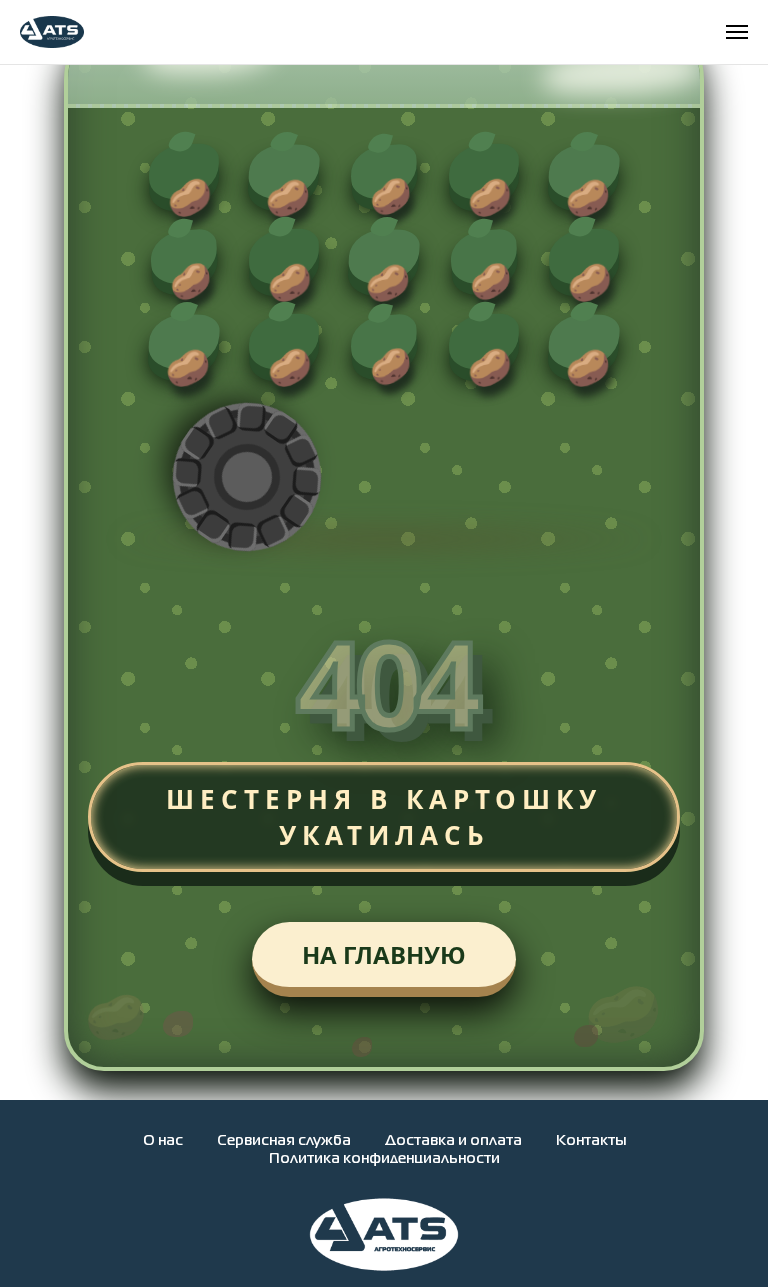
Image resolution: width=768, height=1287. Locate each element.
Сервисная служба (284, 1141)
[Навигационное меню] (737, 32)
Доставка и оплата (453, 1141)
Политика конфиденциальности (384, 1159)
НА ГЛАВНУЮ (384, 954)
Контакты (591, 1141)
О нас (163, 1141)
